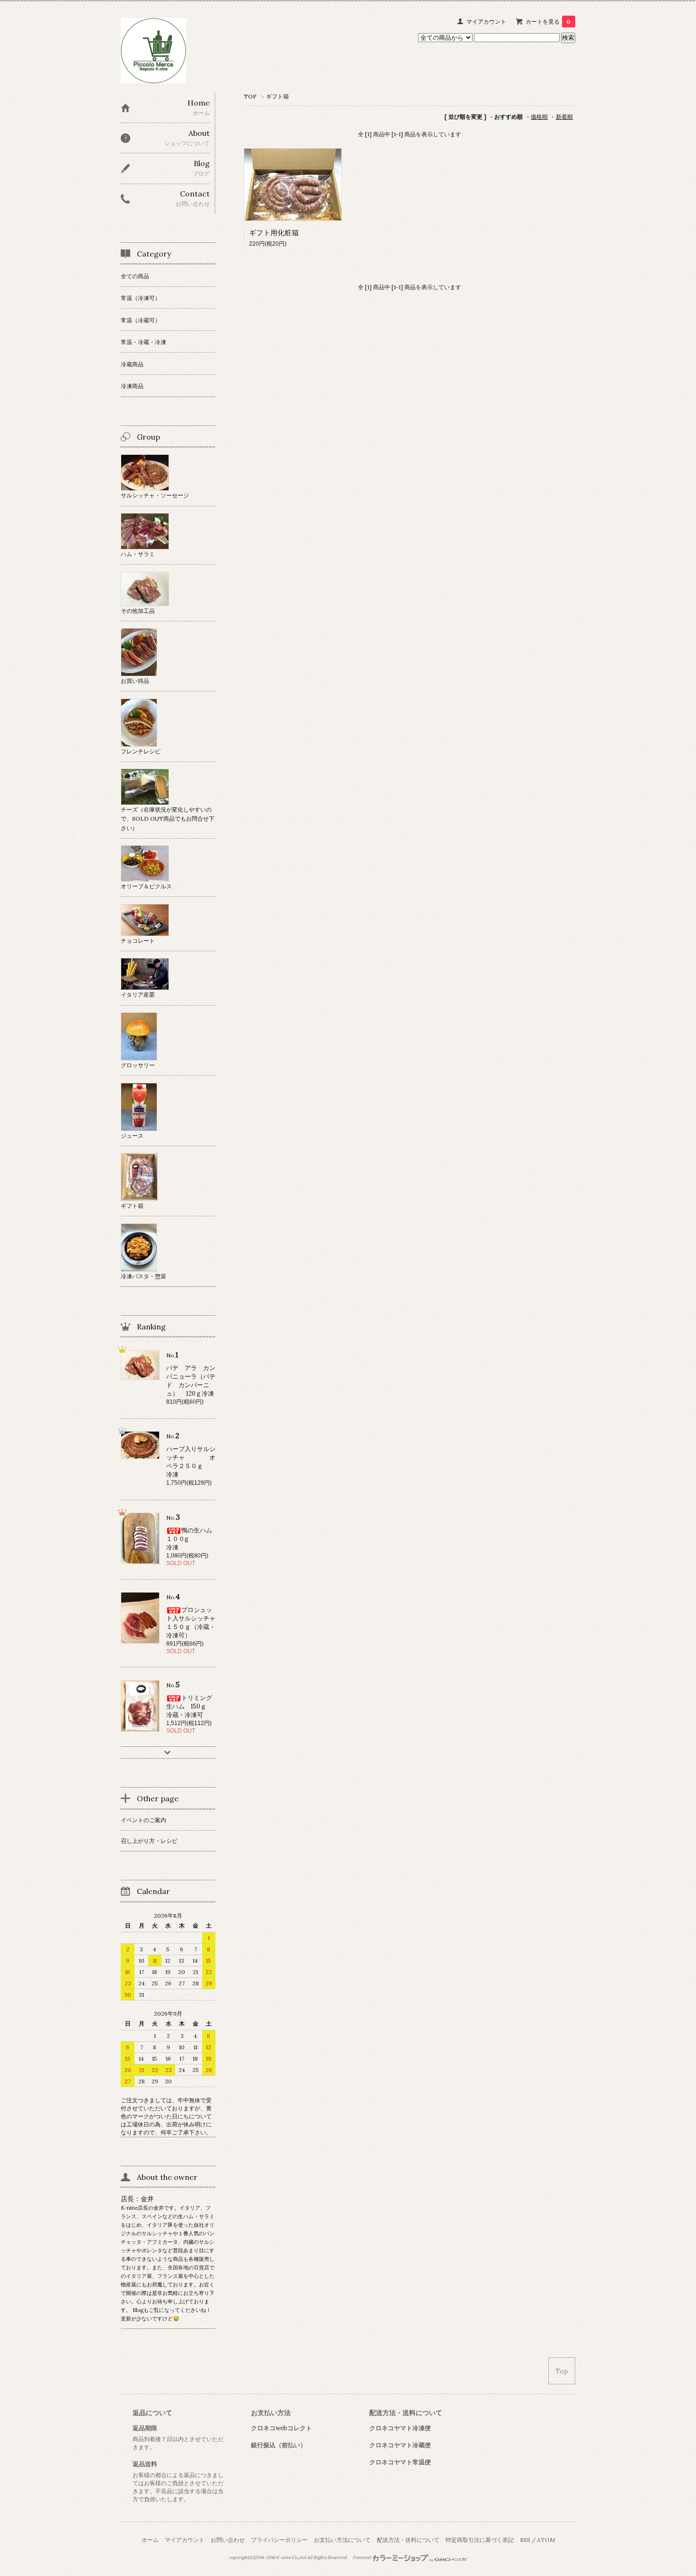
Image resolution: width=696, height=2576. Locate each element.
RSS (525, 2540)
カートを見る (548, 22)
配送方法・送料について (408, 2540)
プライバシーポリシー (279, 2540)
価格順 (539, 117)
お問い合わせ (228, 2540)
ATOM (546, 2540)
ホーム (150, 2540)
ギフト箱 (277, 96)
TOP (250, 96)
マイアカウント (486, 22)
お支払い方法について (342, 2540)
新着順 (564, 117)
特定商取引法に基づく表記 (480, 2540)
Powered (362, 2558)
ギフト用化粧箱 (274, 233)
